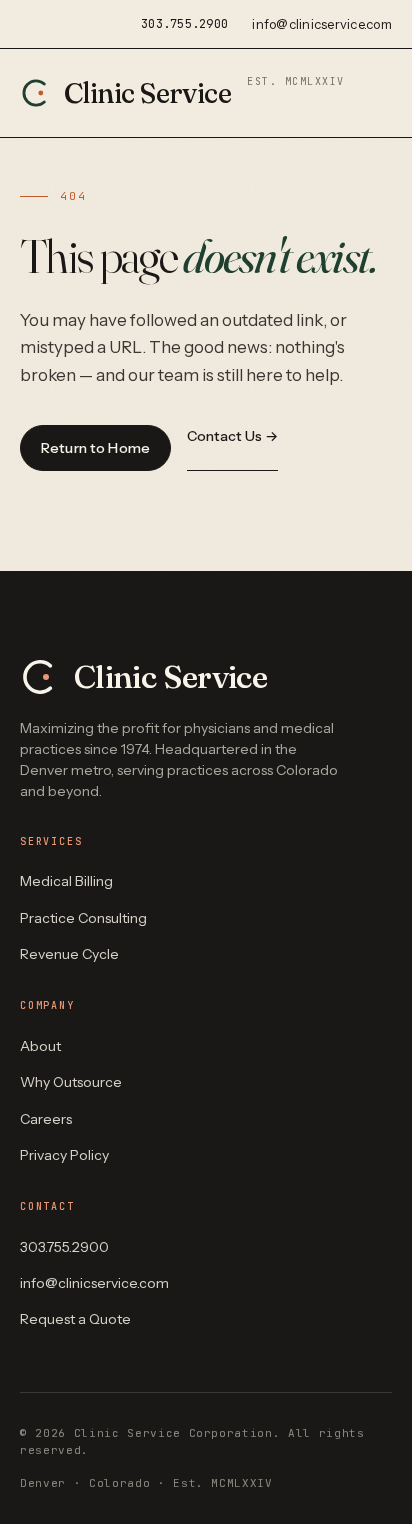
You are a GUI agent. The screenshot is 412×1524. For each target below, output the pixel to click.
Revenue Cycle (69, 954)
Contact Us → (232, 436)
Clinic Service (204, 93)
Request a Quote (75, 1319)
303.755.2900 (184, 24)
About (40, 1046)
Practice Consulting (83, 918)
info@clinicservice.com (322, 24)
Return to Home (95, 448)
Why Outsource (71, 1082)
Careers (46, 1119)
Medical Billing (66, 881)
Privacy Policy (64, 1155)
